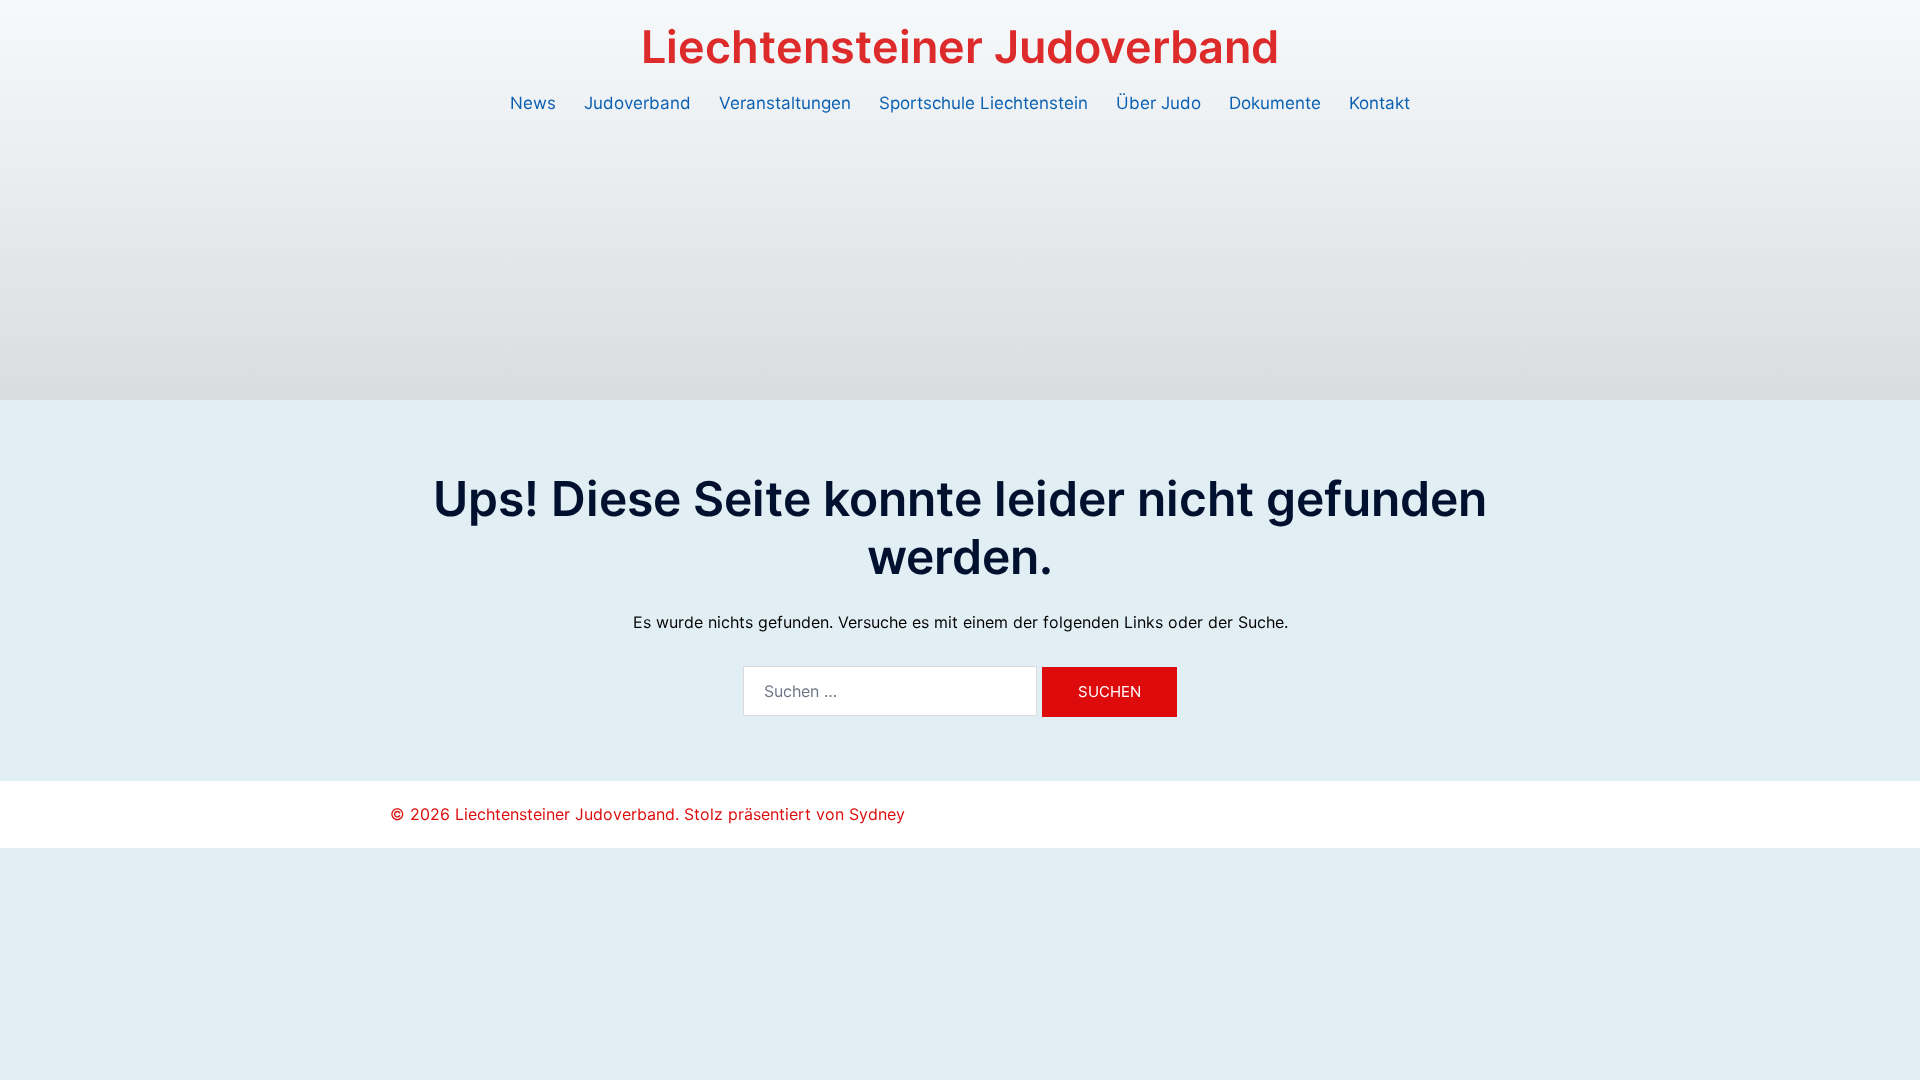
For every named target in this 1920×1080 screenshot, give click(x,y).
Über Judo (1158, 103)
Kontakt (1379, 103)
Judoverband (637, 103)
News (533, 103)
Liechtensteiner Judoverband (960, 46)
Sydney (877, 814)
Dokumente (1275, 103)
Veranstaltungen (785, 103)
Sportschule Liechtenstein (983, 103)
